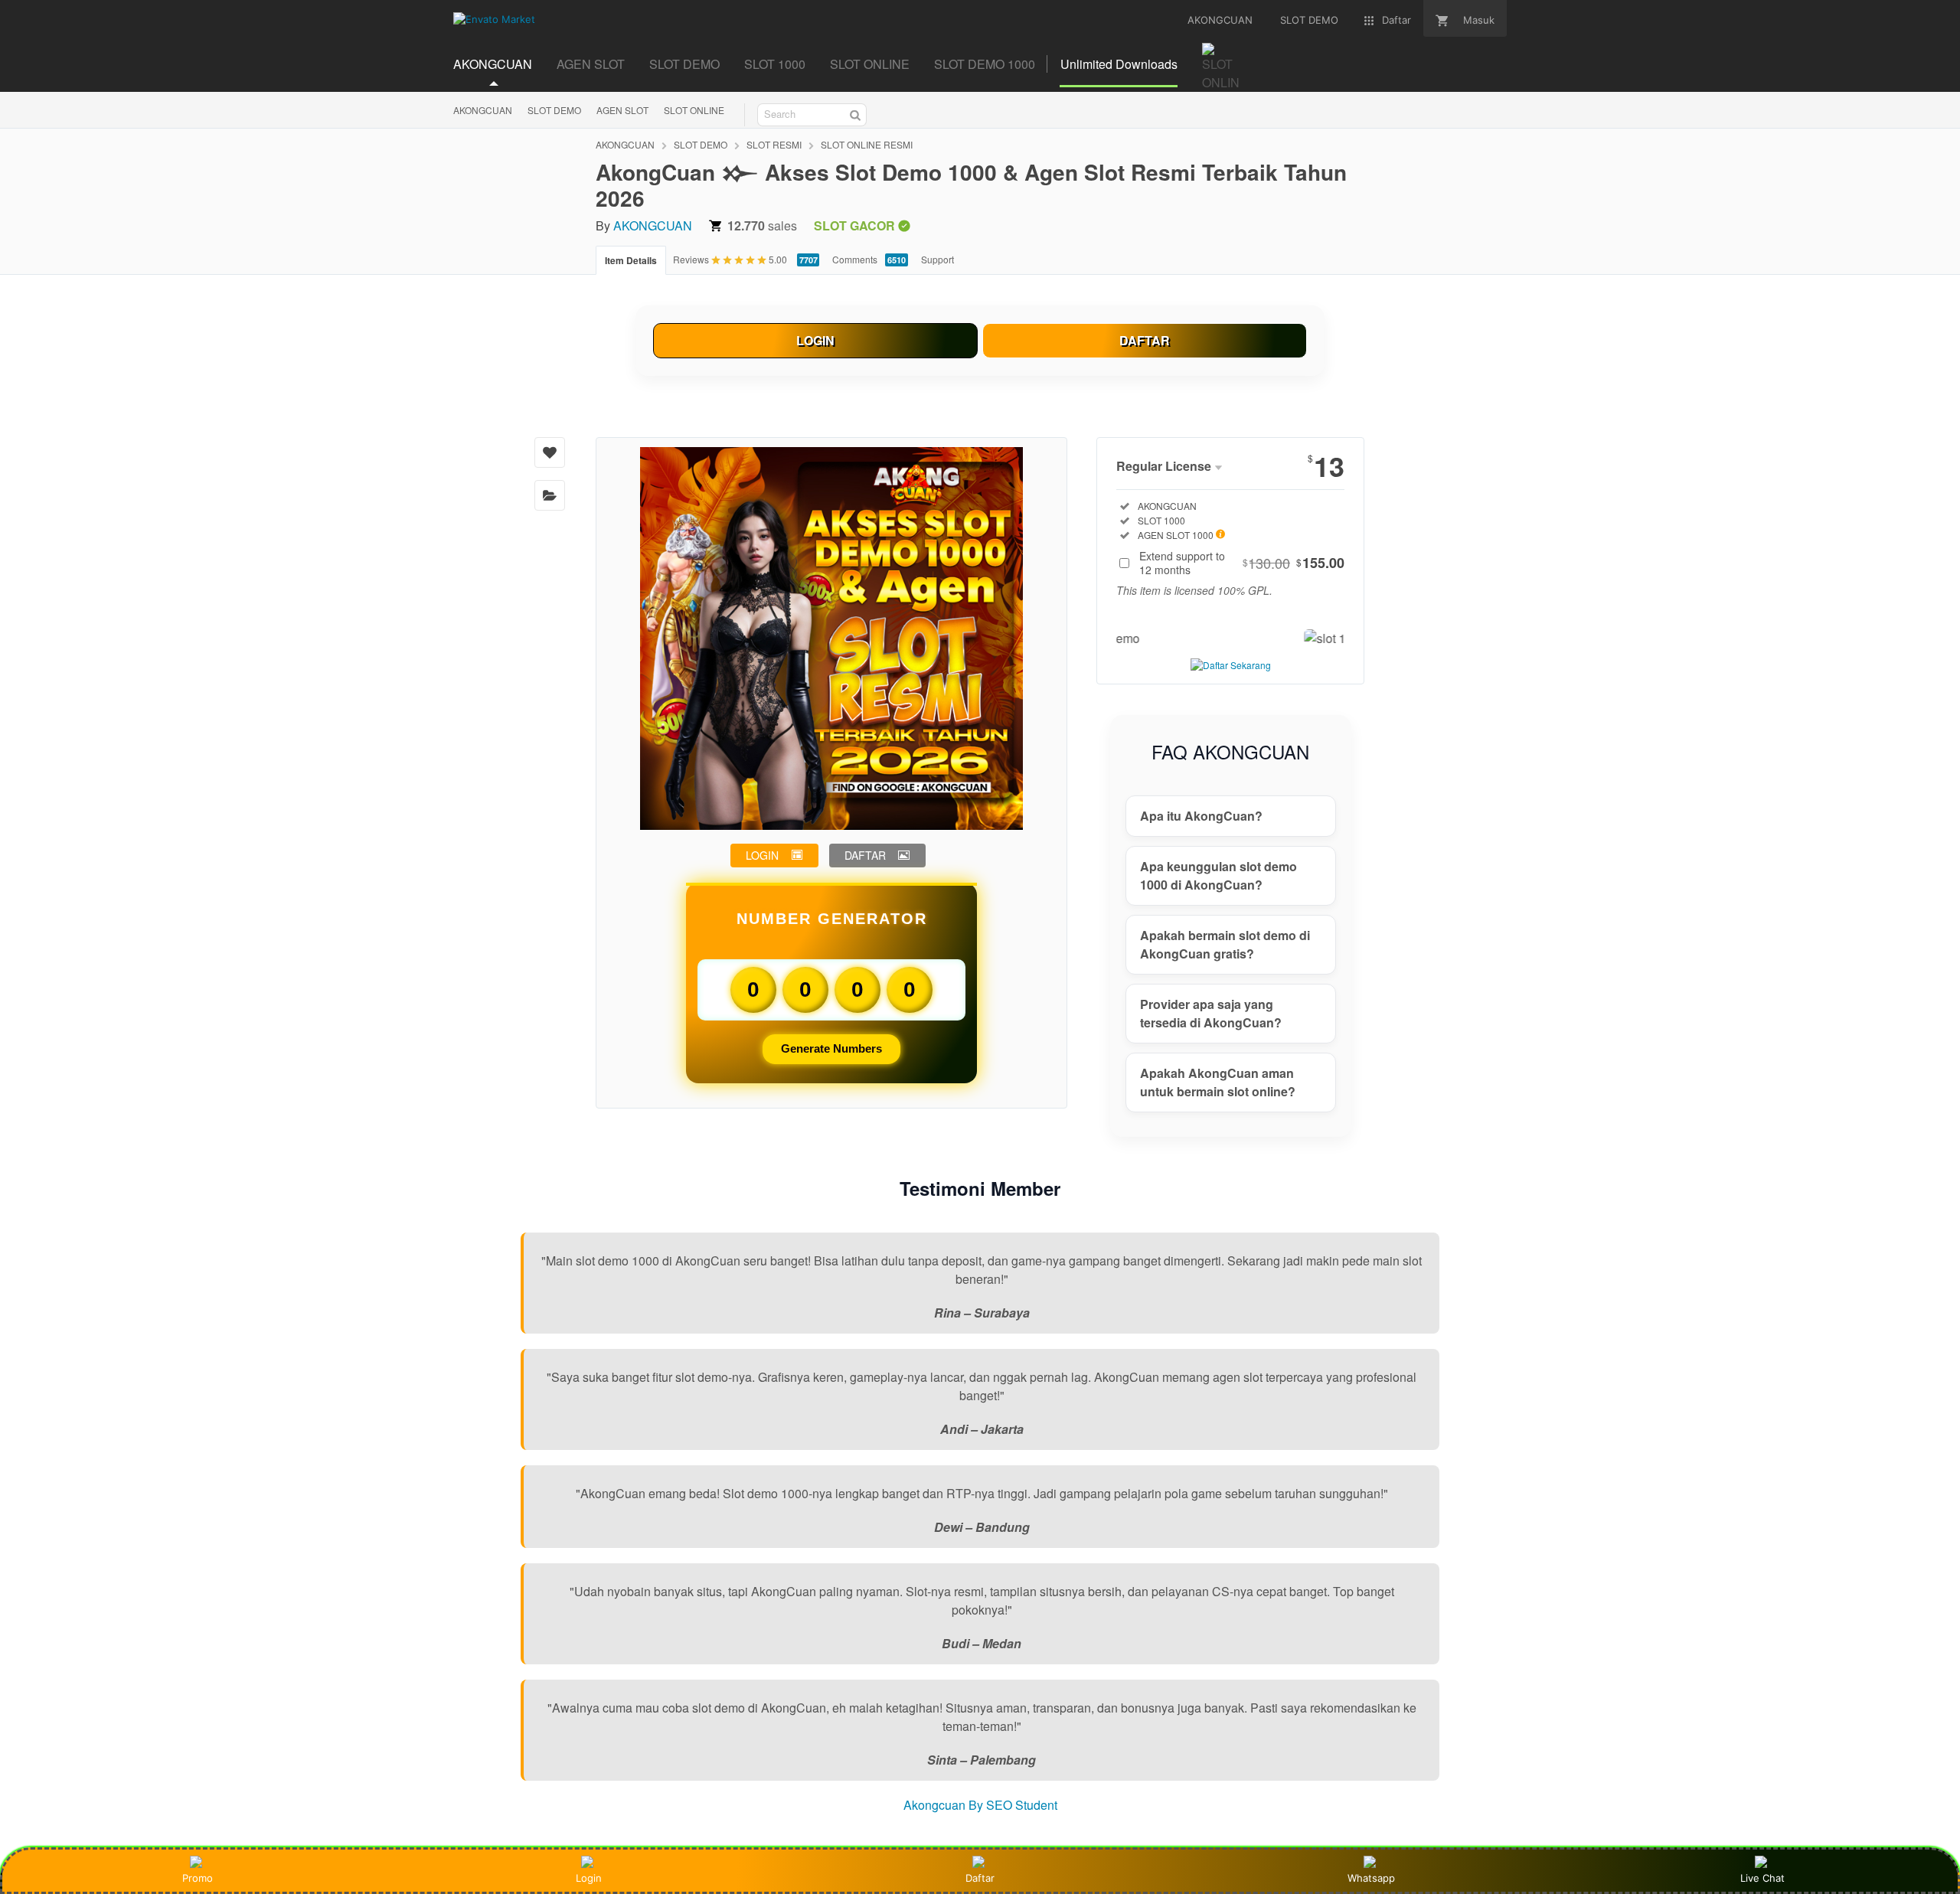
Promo (198, 1878)
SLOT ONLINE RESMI (867, 144)
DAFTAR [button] (865, 855)
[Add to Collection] (550, 495)
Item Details (631, 260)
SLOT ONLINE (694, 110)
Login (589, 1878)
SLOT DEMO (554, 110)
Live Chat (1762, 1878)
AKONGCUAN (483, 110)
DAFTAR (1145, 340)
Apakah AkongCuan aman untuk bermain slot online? (1218, 1082)
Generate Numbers (831, 1048)
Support (938, 259)
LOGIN (815, 340)
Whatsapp (1371, 1878)
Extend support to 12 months (1242, 563)
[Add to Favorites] (550, 452)
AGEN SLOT (622, 110)
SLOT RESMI (774, 144)
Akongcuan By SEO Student (980, 1805)
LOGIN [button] (762, 855)
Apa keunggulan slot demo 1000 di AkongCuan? (1218, 875)
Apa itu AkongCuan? (1201, 816)
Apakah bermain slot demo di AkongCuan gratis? (1225, 944)
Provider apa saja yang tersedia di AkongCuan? (1211, 1013)
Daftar (980, 1878)
